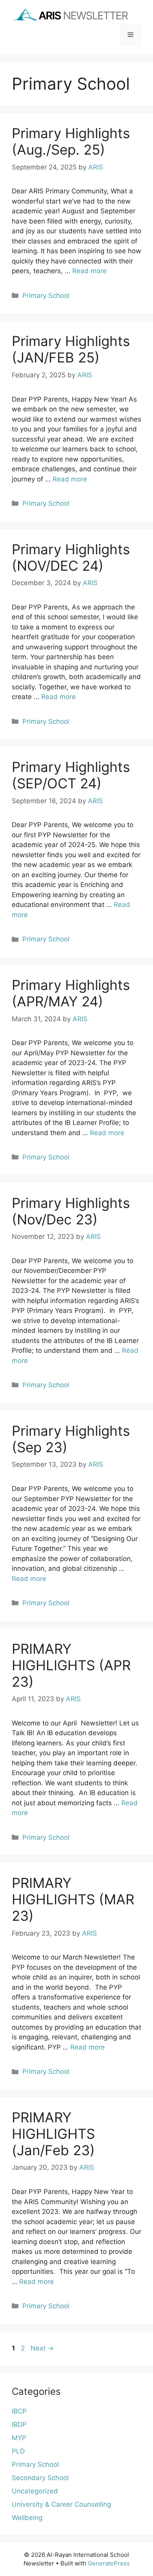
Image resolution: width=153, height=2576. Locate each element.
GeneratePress (109, 2563)
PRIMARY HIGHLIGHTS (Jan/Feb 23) (53, 2134)
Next (42, 2348)
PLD (18, 2451)
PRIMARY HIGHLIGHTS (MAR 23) (73, 1899)
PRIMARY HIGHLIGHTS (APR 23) (71, 1665)
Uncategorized (35, 2491)
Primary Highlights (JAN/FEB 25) (71, 349)
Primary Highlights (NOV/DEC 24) (71, 557)
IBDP (19, 2425)
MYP (19, 2438)
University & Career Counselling (61, 2504)
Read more (89, 271)
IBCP (19, 2411)
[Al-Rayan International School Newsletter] (71, 15)
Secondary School (40, 2478)
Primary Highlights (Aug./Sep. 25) (71, 141)
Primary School (46, 296)
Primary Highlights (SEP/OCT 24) (71, 775)
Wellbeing (27, 2518)
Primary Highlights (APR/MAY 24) (71, 993)
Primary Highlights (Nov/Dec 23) (71, 1211)
